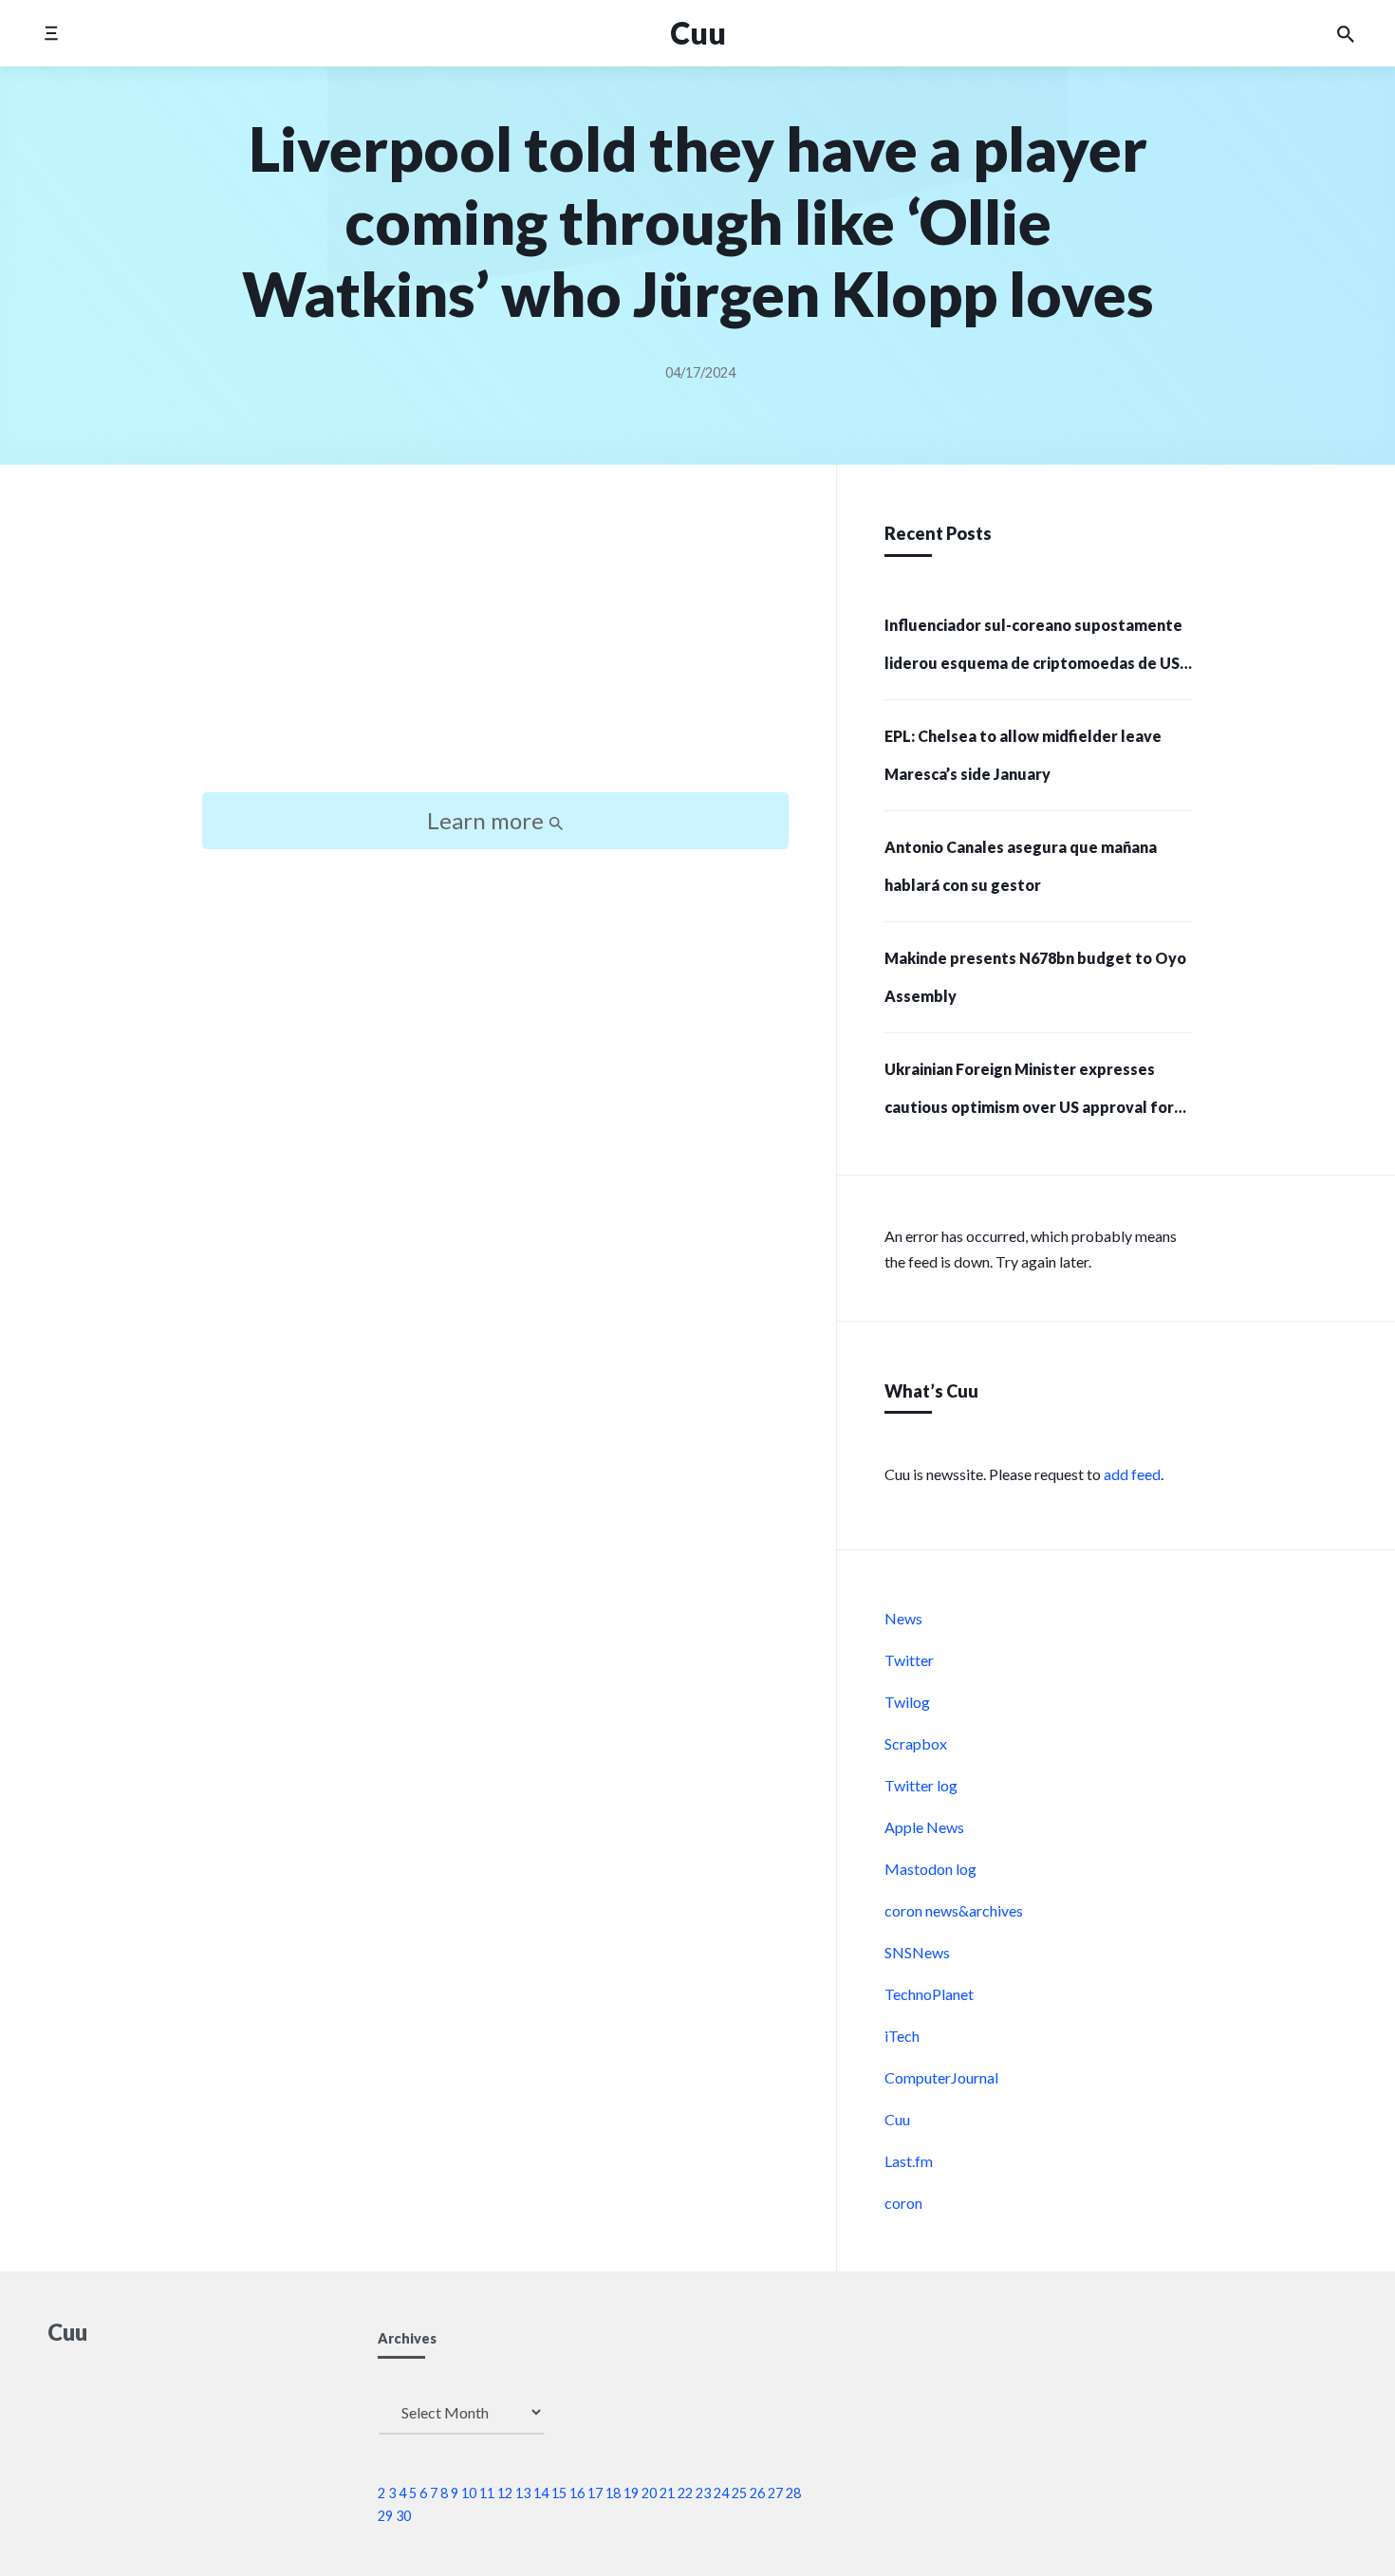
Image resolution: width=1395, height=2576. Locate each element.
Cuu (897, 2119)
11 (487, 2493)
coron (903, 2203)
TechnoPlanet (929, 1994)
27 (775, 2493)
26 (757, 2493)
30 (403, 2516)
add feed (1132, 1474)
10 (469, 2493)
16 (577, 2493)
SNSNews (917, 1952)
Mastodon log (930, 1869)
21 (667, 2493)
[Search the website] (1346, 33)
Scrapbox (916, 1743)
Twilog (907, 1702)
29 (385, 2516)
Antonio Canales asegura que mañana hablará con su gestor (1021, 866)
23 (703, 2493)
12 (505, 2493)
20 (649, 2493)
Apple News (924, 1827)
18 (613, 2493)
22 (685, 2493)
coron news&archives (954, 1910)
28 (793, 2493)
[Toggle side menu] (51, 33)
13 (523, 2493)
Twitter (909, 1660)
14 (541, 2493)
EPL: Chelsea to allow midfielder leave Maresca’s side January (1023, 755)
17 (595, 2493)
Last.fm (909, 2161)
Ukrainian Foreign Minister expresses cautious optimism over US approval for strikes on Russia (1029, 1094)
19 (631, 2493)
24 (721, 2493)
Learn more (488, 820)
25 (739, 2493)
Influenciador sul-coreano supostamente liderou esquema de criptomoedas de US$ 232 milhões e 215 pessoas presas (1037, 650)
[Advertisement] (495, 645)
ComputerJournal (941, 2077)
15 (559, 2493)
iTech (902, 2036)
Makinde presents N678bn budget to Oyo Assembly (1035, 977)
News (903, 1618)
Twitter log (921, 1785)
